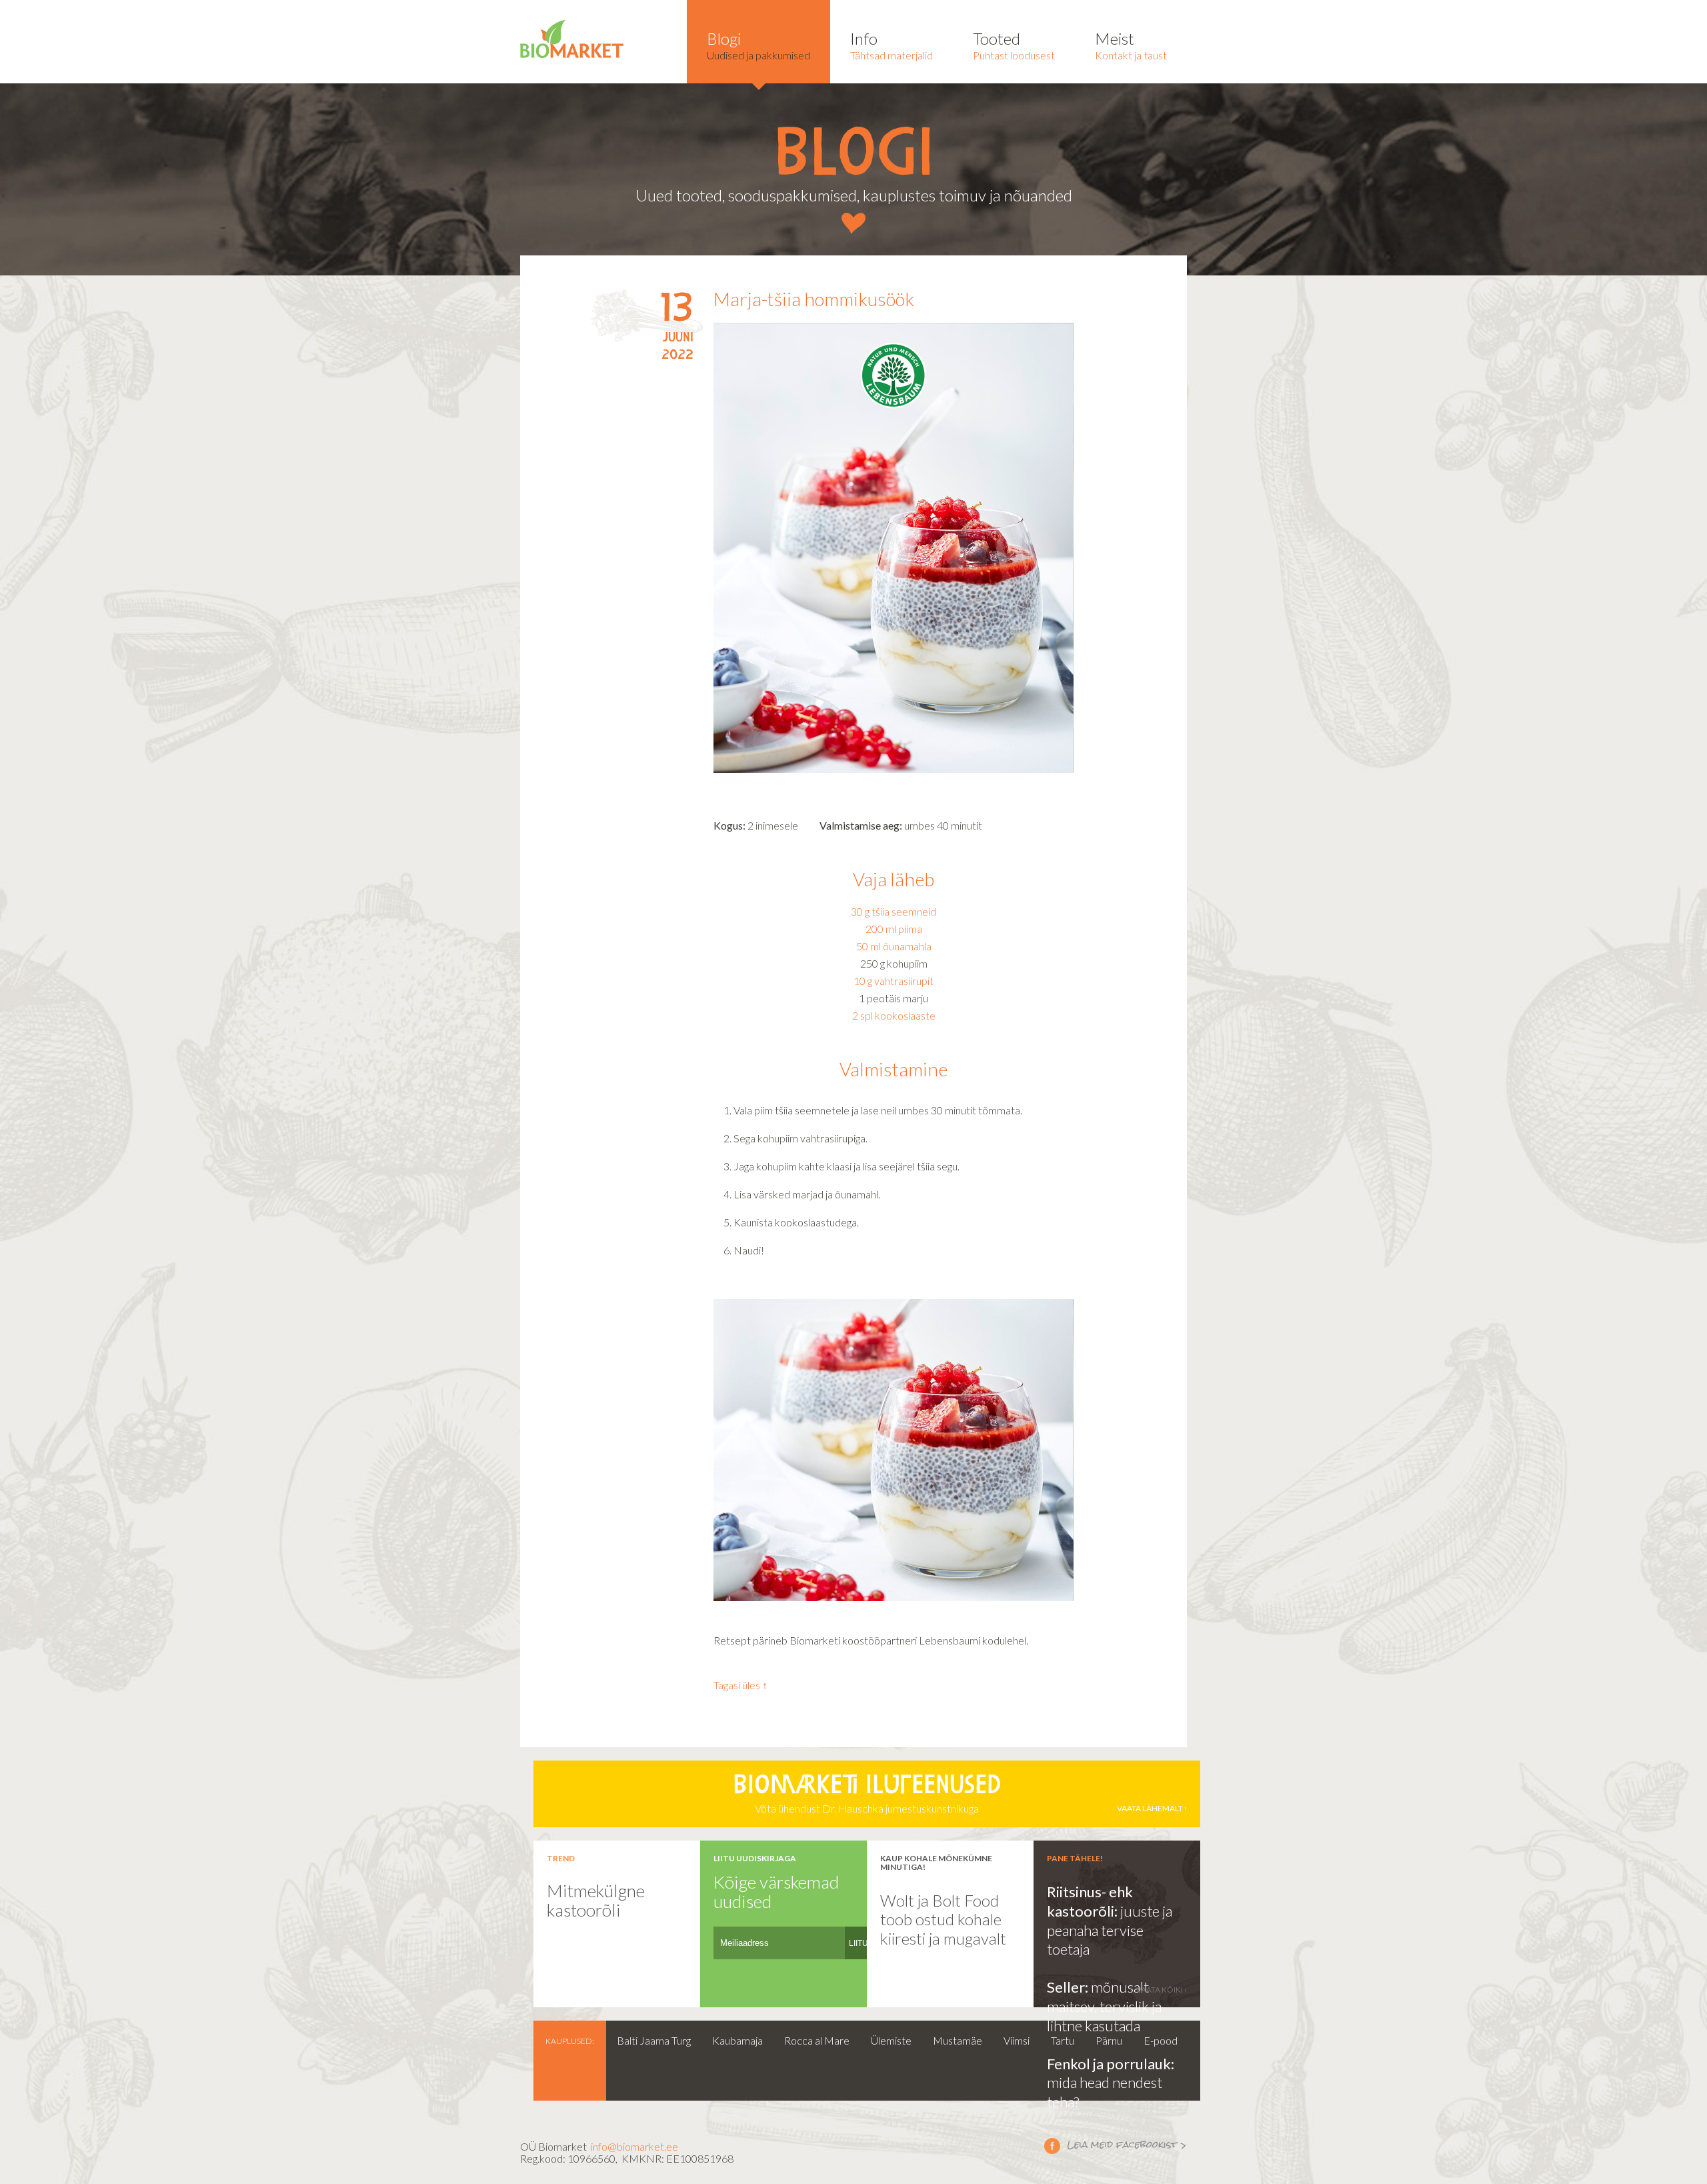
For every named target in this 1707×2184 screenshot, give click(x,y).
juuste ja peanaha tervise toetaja (1110, 1930)
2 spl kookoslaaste (894, 1015)
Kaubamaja (737, 2040)
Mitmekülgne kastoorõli (596, 1900)
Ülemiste (891, 2040)
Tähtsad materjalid (892, 45)
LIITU (859, 1943)
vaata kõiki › (1162, 1990)
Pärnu (1109, 2040)
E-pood (1161, 2040)
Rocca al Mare (817, 2040)
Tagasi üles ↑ (740, 1685)
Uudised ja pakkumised (758, 45)
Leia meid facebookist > (1116, 2145)
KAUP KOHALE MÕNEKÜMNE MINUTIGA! (936, 1863)
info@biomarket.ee (634, 2146)
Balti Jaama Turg (654, 2040)
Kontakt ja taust (1131, 45)
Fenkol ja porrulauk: (1111, 2064)
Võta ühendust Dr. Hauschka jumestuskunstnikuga (958, 1795)
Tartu (1063, 2040)
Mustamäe (958, 2040)
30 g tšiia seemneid (894, 911)
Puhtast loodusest (1014, 45)
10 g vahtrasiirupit (894, 981)
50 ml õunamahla (894, 946)
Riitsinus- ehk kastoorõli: (1090, 1901)
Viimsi (1017, 2040)
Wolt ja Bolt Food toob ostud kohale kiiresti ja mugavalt (943, 1919)
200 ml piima (894, 929)
